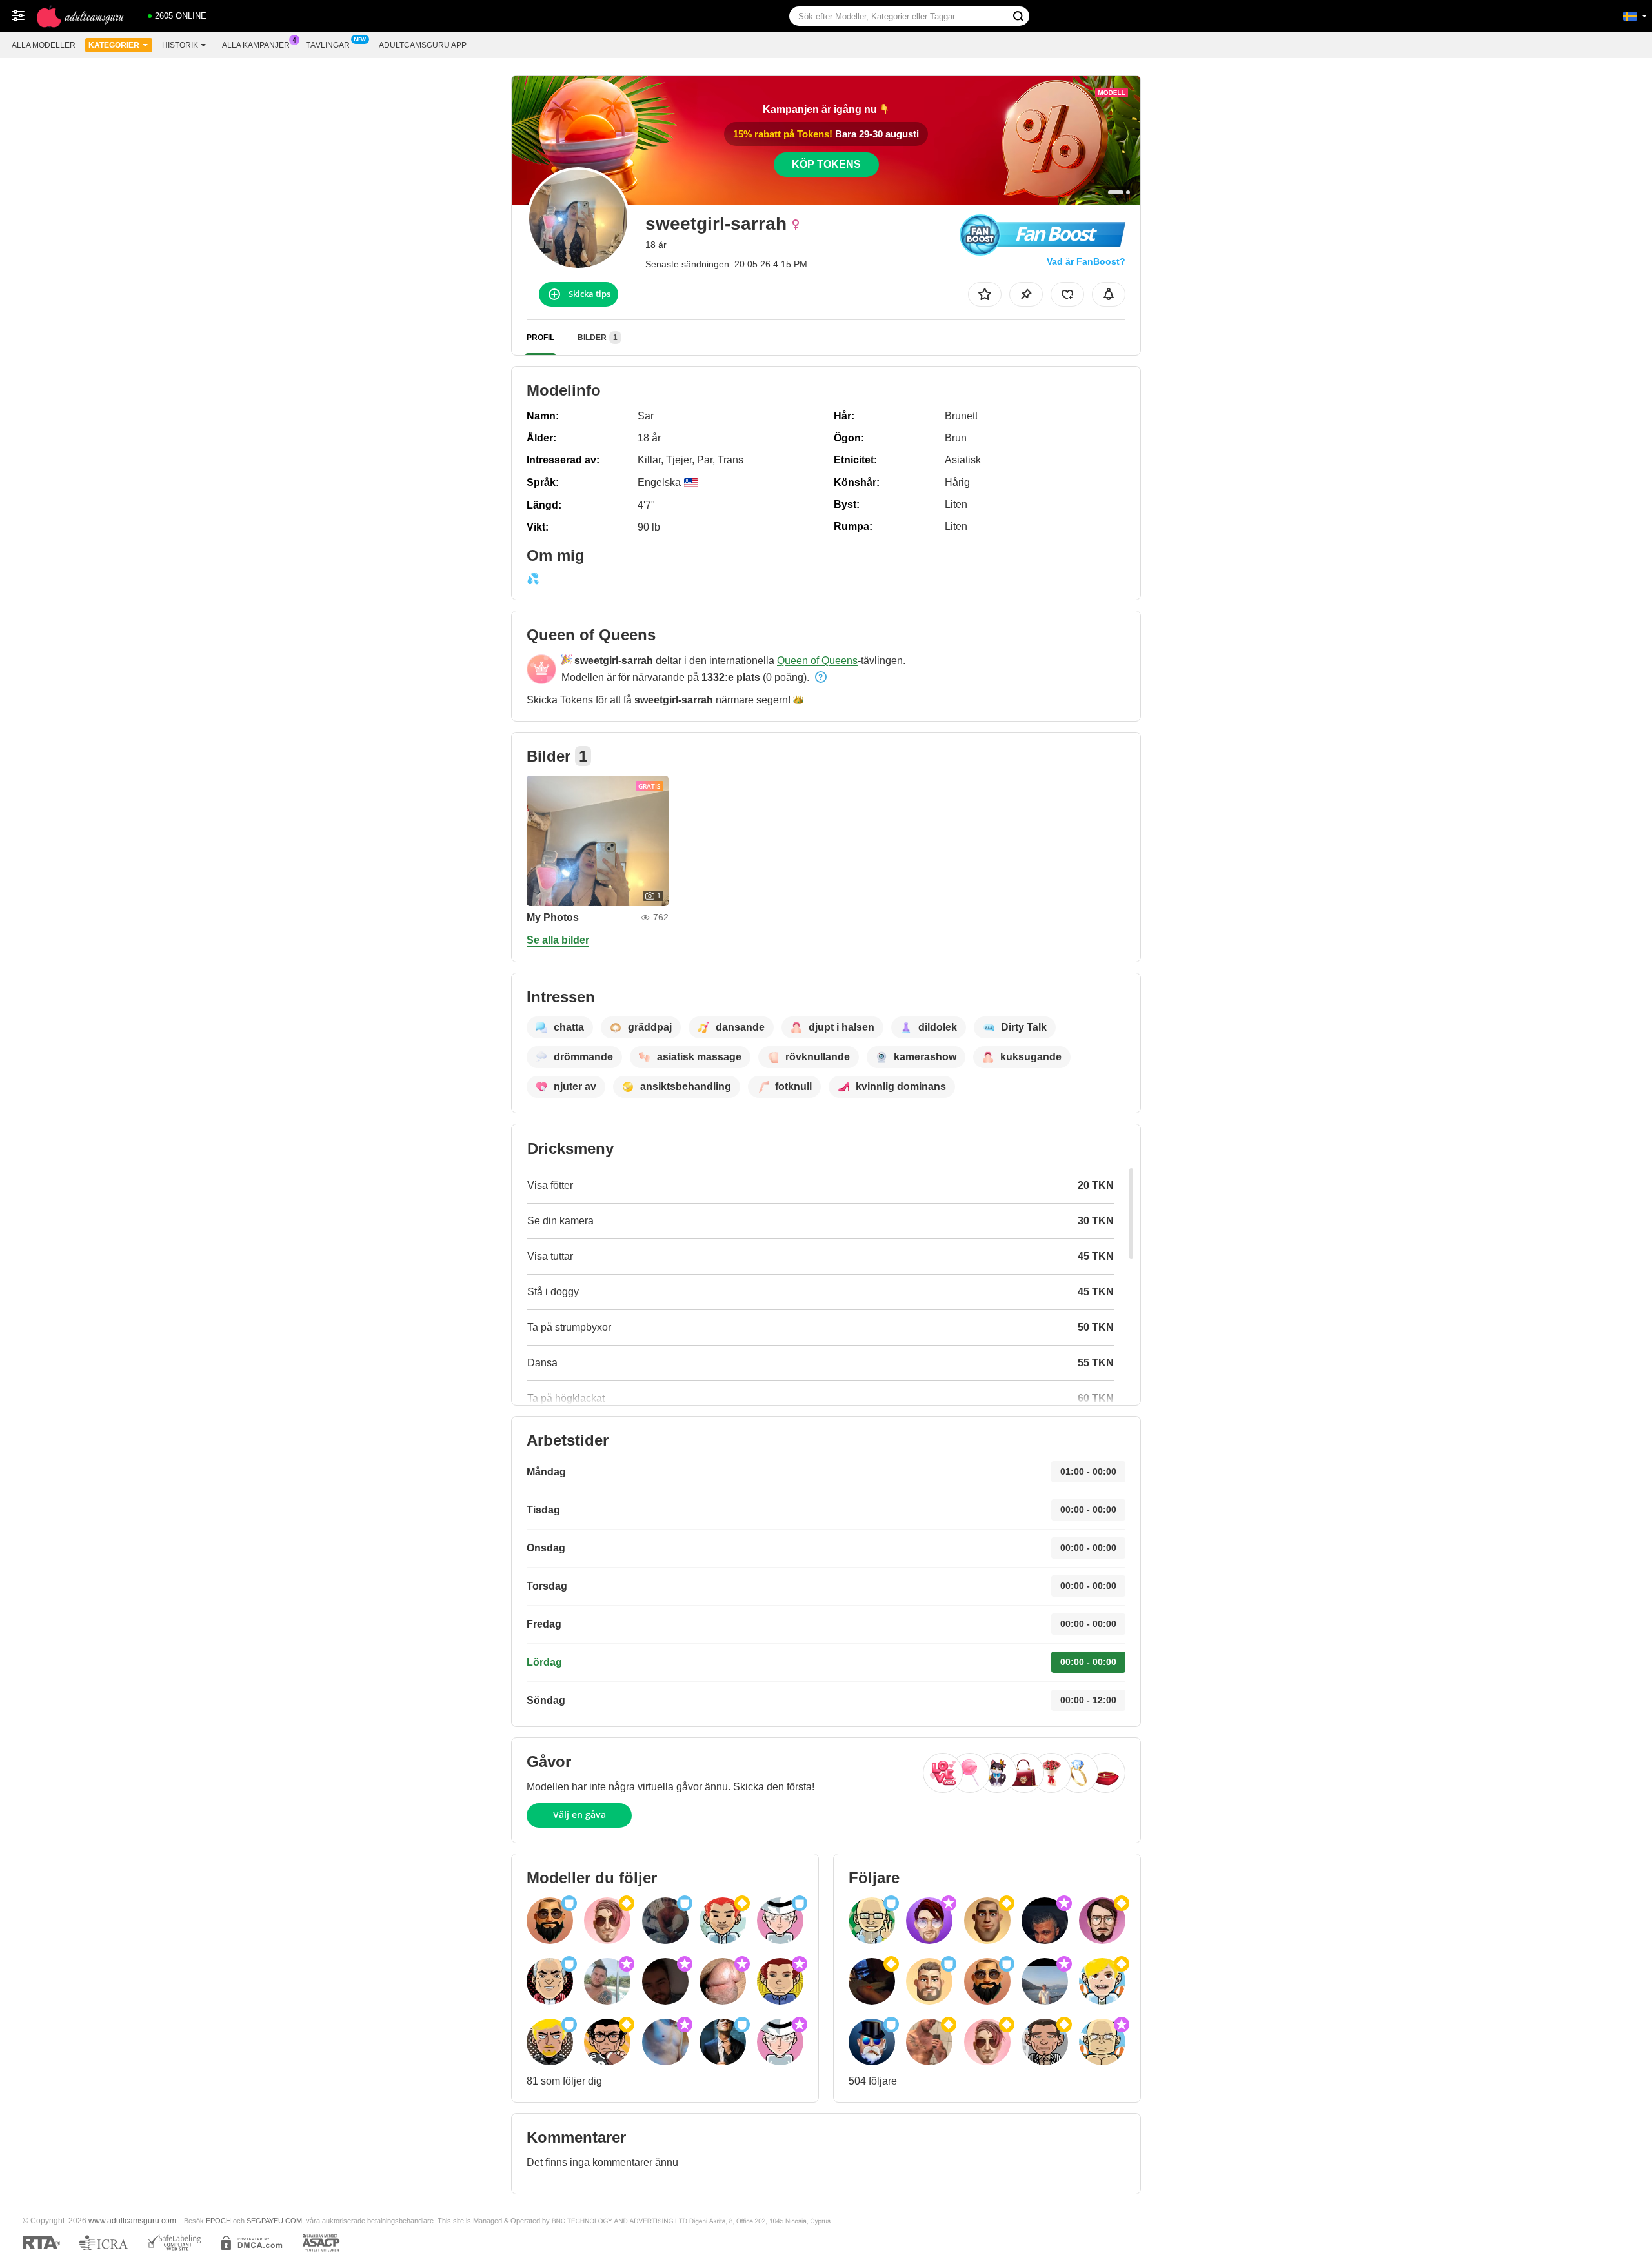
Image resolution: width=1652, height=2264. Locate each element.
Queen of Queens (817, 661)
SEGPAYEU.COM (274, 2221)
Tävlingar (328, 45)
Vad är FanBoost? (1086, 261)
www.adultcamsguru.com (132, 2220)
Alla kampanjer (256, 45)
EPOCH (218, 2221)
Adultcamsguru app (423, 45)
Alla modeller (44, 45)
